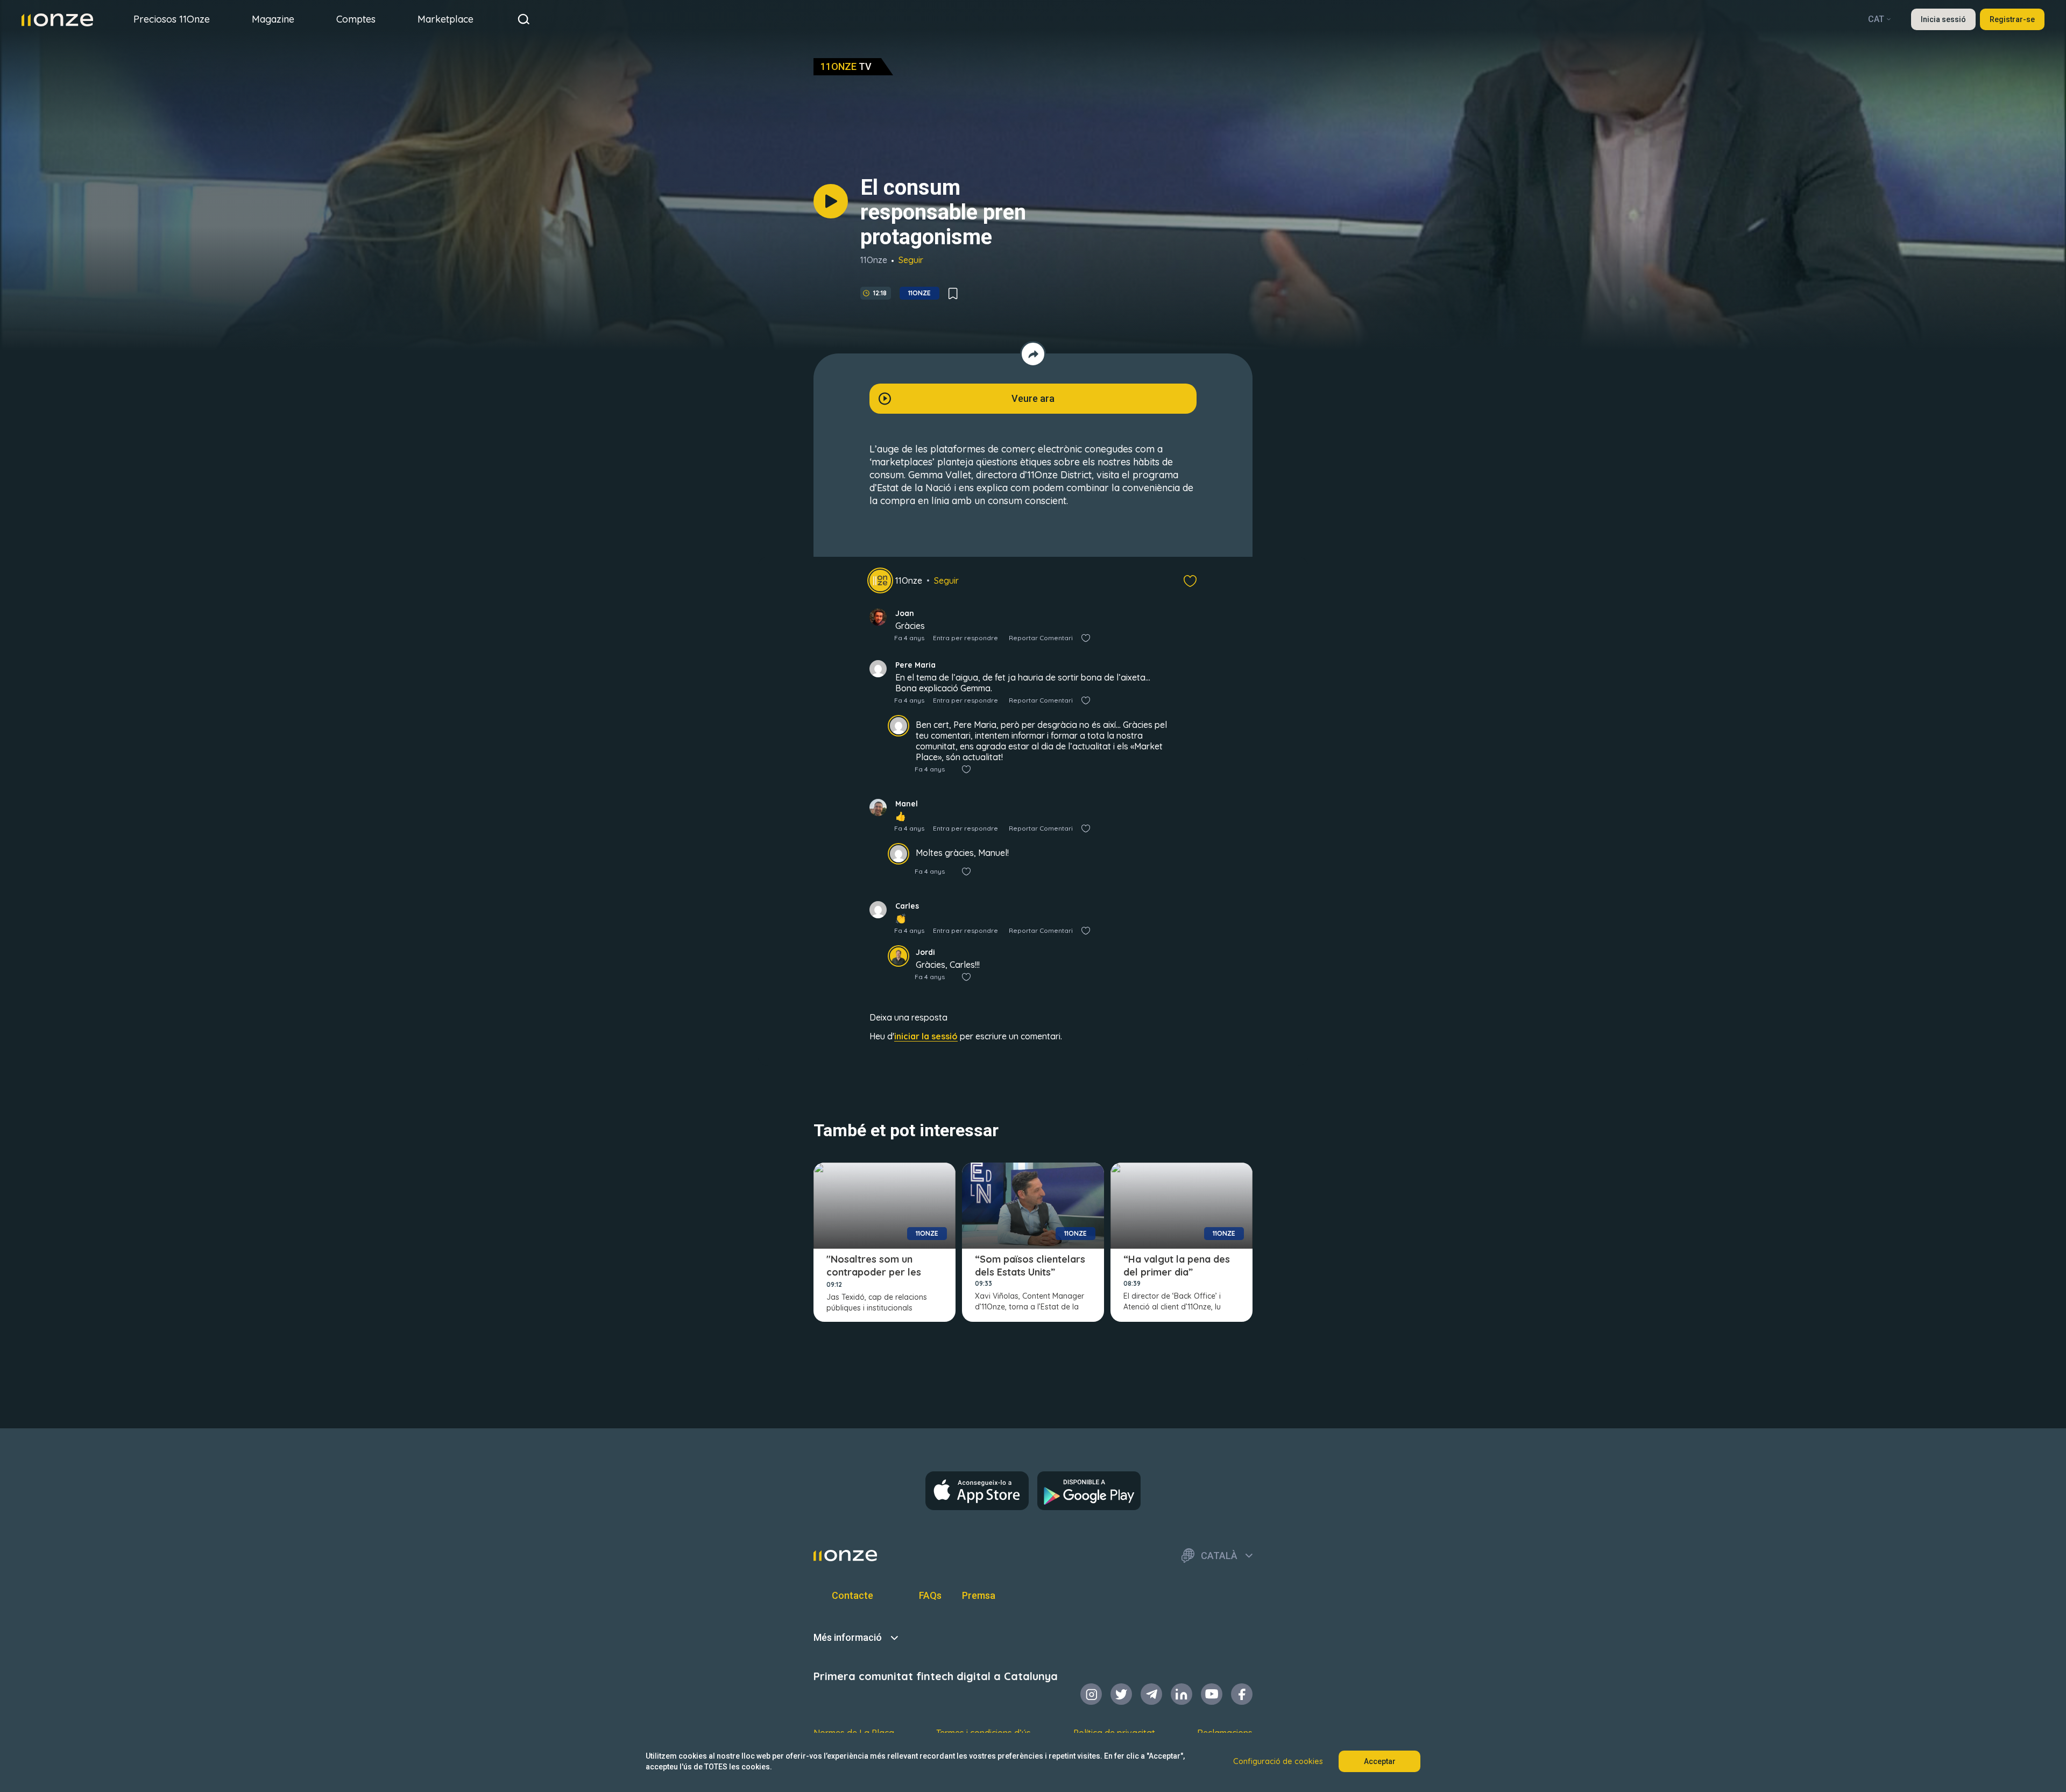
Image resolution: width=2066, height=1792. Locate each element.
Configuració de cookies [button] (1278, 1761)
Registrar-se (2012, 19)
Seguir (911, 260)
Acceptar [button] (1380, 1761)
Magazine (273, 19)
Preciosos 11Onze (172, 19)
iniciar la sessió (926, 1036)
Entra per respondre (965, 638)
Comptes (356, 19)
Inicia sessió (1943, 19)
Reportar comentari (1041, 638)
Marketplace (445, 19)
